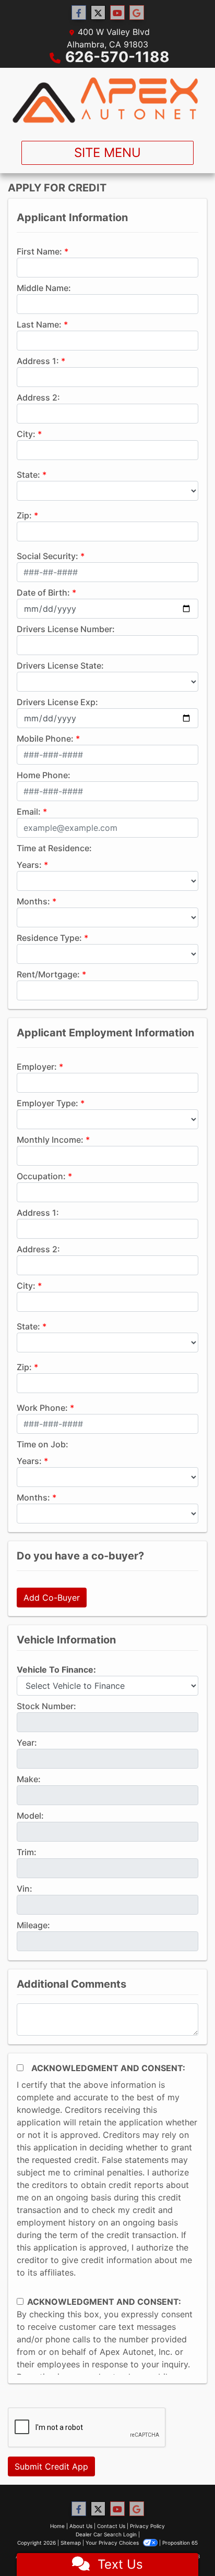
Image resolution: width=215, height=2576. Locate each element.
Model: (30, 1816)
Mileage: (33, 1925)
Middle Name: (44, 288)
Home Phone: (44, 775)
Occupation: (41, 1176)
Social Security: (47, 556)
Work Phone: (42, 1408)
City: (26, 434)
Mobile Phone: (45, 739)
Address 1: (38, 361)
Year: (27, 1743)
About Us (81, 2526)
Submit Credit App (51, 2466)
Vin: (25, 1889)
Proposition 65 (180, 2543)
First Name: (39, 251)
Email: (29, 812)
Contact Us (111, 2526)
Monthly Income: (50, 1140)
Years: (29, 865)
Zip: (24, 515)
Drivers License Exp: (57, 702)
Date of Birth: (43, 592)
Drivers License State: (60, 666)
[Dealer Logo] (107, 100)
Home (57, 2526)
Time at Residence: (54, 848)
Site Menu (107, 153)
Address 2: (38, 397)
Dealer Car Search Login (106, 2534)
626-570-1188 (117, 57)
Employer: (37, 1067)
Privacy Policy (147, 2526)
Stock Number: (46, 1706)
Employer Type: (47, 1103)
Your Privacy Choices (113, 2543)
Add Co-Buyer (52, 1598)
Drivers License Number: (66, 629)
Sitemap (71, 2543)
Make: (29, 1779)
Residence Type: (49, 938)
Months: (33, 901)
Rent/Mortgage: (48, 974)
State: (28, 475)
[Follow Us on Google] (137, 13)
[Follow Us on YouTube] (117, 13)
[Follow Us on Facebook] (79, 13)
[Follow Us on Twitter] (98, 13)
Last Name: (39, 324)
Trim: (27, 1852)
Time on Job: (43, 1444)
